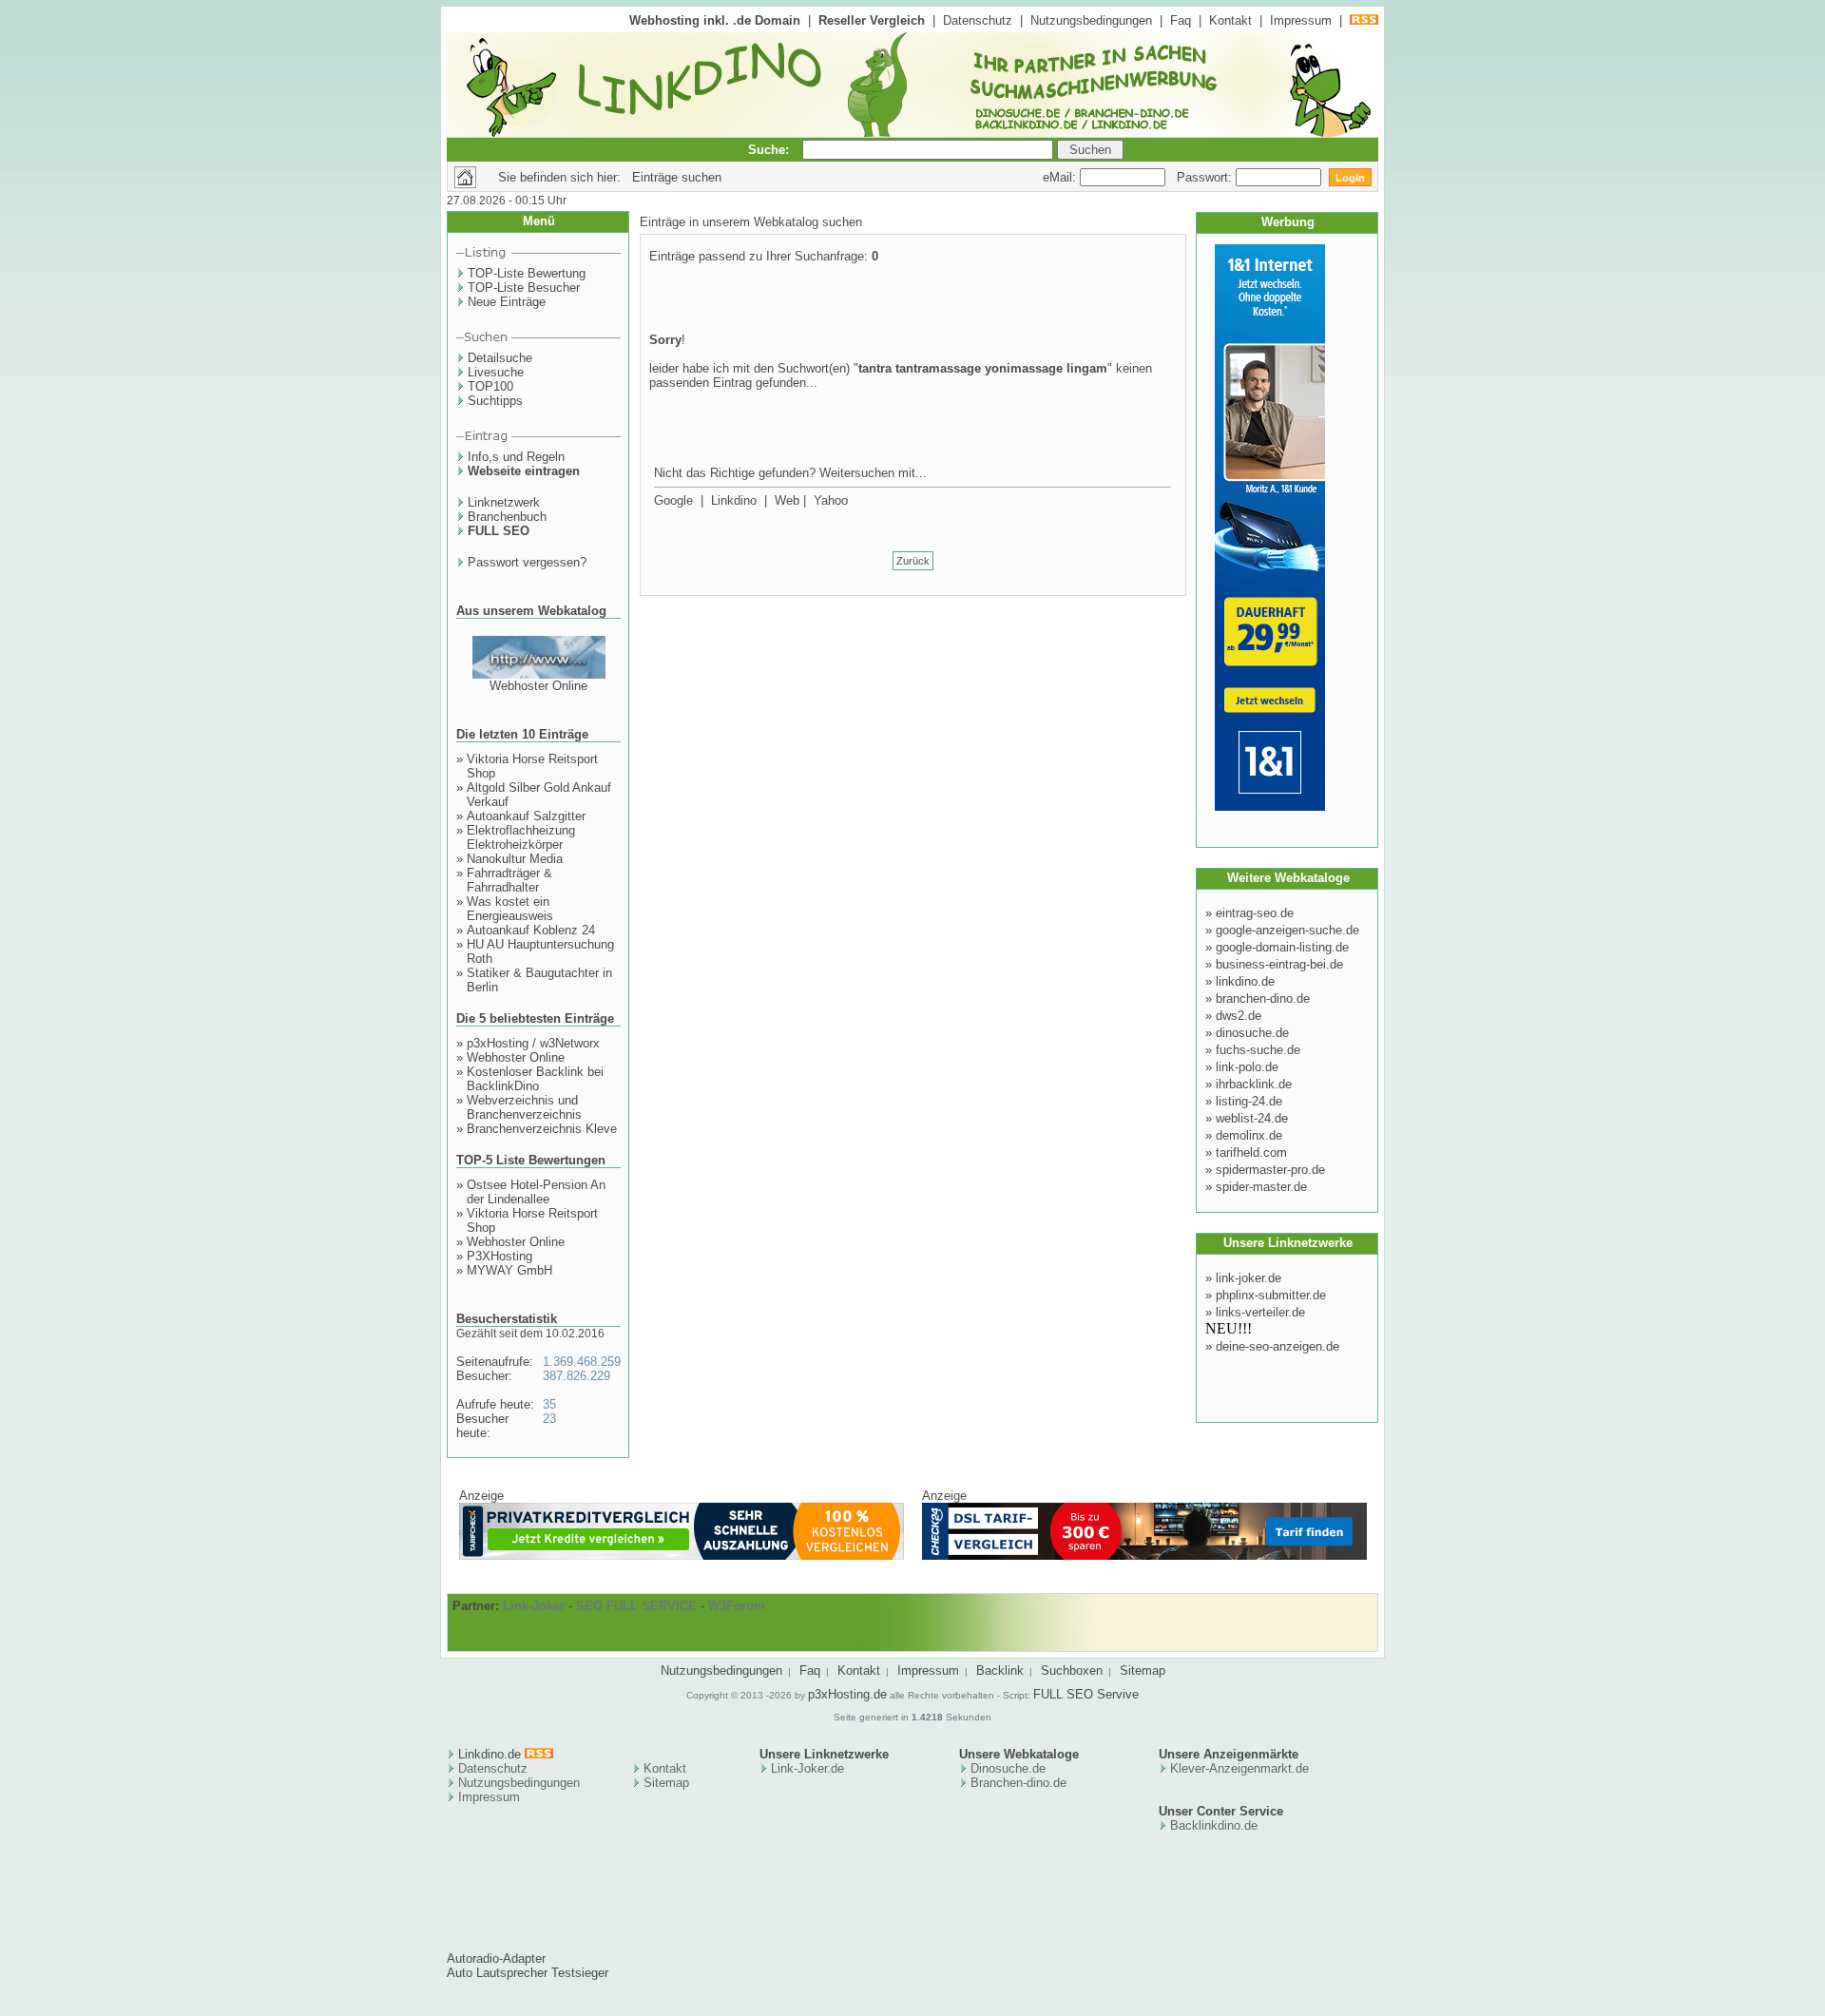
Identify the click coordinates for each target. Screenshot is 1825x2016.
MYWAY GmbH (509, 1270)
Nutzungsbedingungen (1091, 20)
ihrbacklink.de (1254, 1084)
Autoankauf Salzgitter (526, 816)
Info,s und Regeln (516, 457)
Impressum (1301, 20)
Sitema (663, 1783)
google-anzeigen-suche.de (1287, 930)
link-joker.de (1249, 1278)
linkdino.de (1245, 981)
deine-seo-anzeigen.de (1277, 1346)
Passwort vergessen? (527, 562)
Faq (1181, 20)
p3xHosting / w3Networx (533, 1043)
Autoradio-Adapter (496, 1958)
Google (673, 500)
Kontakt (1230, 20)
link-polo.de (1247, 1067)
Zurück (913, 561)
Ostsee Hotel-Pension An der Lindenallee (536, 1192)
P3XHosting (499, 1256)
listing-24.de (1249, 1101)
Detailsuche (500, 358)
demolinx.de (1249, 1135)
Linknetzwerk (504, 502)
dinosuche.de (1252, 1033)
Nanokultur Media (515, 859)
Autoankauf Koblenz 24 (531, 930)
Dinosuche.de (1008, 1768)
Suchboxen (1072, 1670)
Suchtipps (495, 401)
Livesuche (496, 372)
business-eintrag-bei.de (1279, 964)
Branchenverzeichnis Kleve (542, 1129)
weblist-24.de (1252, 1118)
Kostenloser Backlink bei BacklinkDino (535, 1079)
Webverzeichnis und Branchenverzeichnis (524, 1107)
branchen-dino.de (1263, 998)
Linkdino (734, 500)
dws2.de (1239, 1016)
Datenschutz (978, 20)
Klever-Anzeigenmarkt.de (1239, 1768)
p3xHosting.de (847, 1694)
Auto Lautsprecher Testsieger (528, 1973)
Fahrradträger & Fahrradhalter (509, 880)
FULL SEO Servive (1086, 1694)
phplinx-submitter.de (1271, 1295)
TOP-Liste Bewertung (527, 273)
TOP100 (490, 386)
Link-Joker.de (807, 1768)
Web (787, 500)
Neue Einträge (507, 302)
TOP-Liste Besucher (524, 288)
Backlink (1000, 1670)
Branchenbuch (507, 517)
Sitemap (1143, 1670)
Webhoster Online (538, 686)
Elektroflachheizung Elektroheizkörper (521, 837)
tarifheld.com (1251, 1152)
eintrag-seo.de (1255, 913)
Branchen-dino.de (1018, 1783)
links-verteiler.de (1260, 1312)
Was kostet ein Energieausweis (510, 909)
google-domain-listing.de (1282, 947)
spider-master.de (1261, 1187)
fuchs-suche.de (1258, 1050)
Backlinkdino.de (1214, 1825)
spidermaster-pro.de (1270, 1170)
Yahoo (831, 500)
